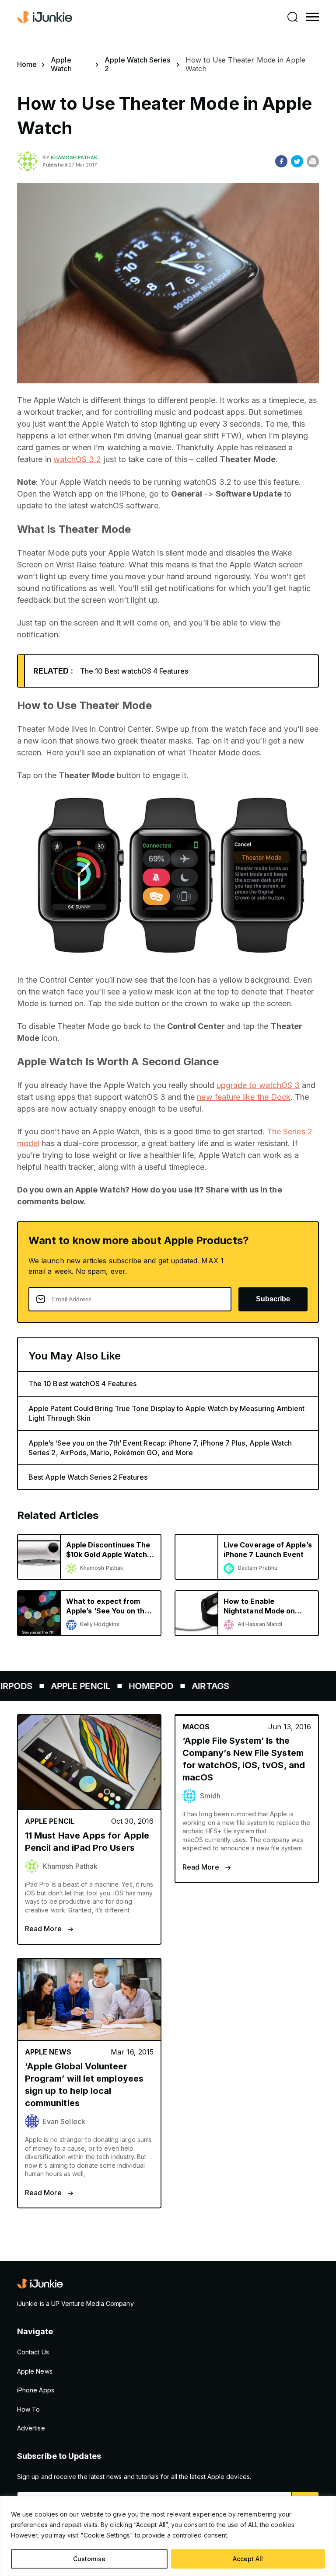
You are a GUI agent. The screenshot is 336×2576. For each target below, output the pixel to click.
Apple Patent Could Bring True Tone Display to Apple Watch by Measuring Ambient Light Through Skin (166, 1413)
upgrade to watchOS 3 (258, 1085)
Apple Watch (61, 64)
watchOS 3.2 (77, 459)
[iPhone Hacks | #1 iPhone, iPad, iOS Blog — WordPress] (45, 17)
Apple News (35, 2371)
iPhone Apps (36, 2390)
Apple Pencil (58, 1686)
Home (27, 64)
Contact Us (33, 2352)
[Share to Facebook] (281, 161)
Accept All (248, 2559)
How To (28, 2409)
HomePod (129, 1686)
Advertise (31, 2428)
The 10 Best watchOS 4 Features (134, 671)
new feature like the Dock (244, 1097)
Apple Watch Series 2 (137, 64)
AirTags (188, 1686)
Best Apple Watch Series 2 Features (88, 1477)
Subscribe (273, 1299)
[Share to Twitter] (297, 161)
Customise (89, 2559)
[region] (168, 2536)
